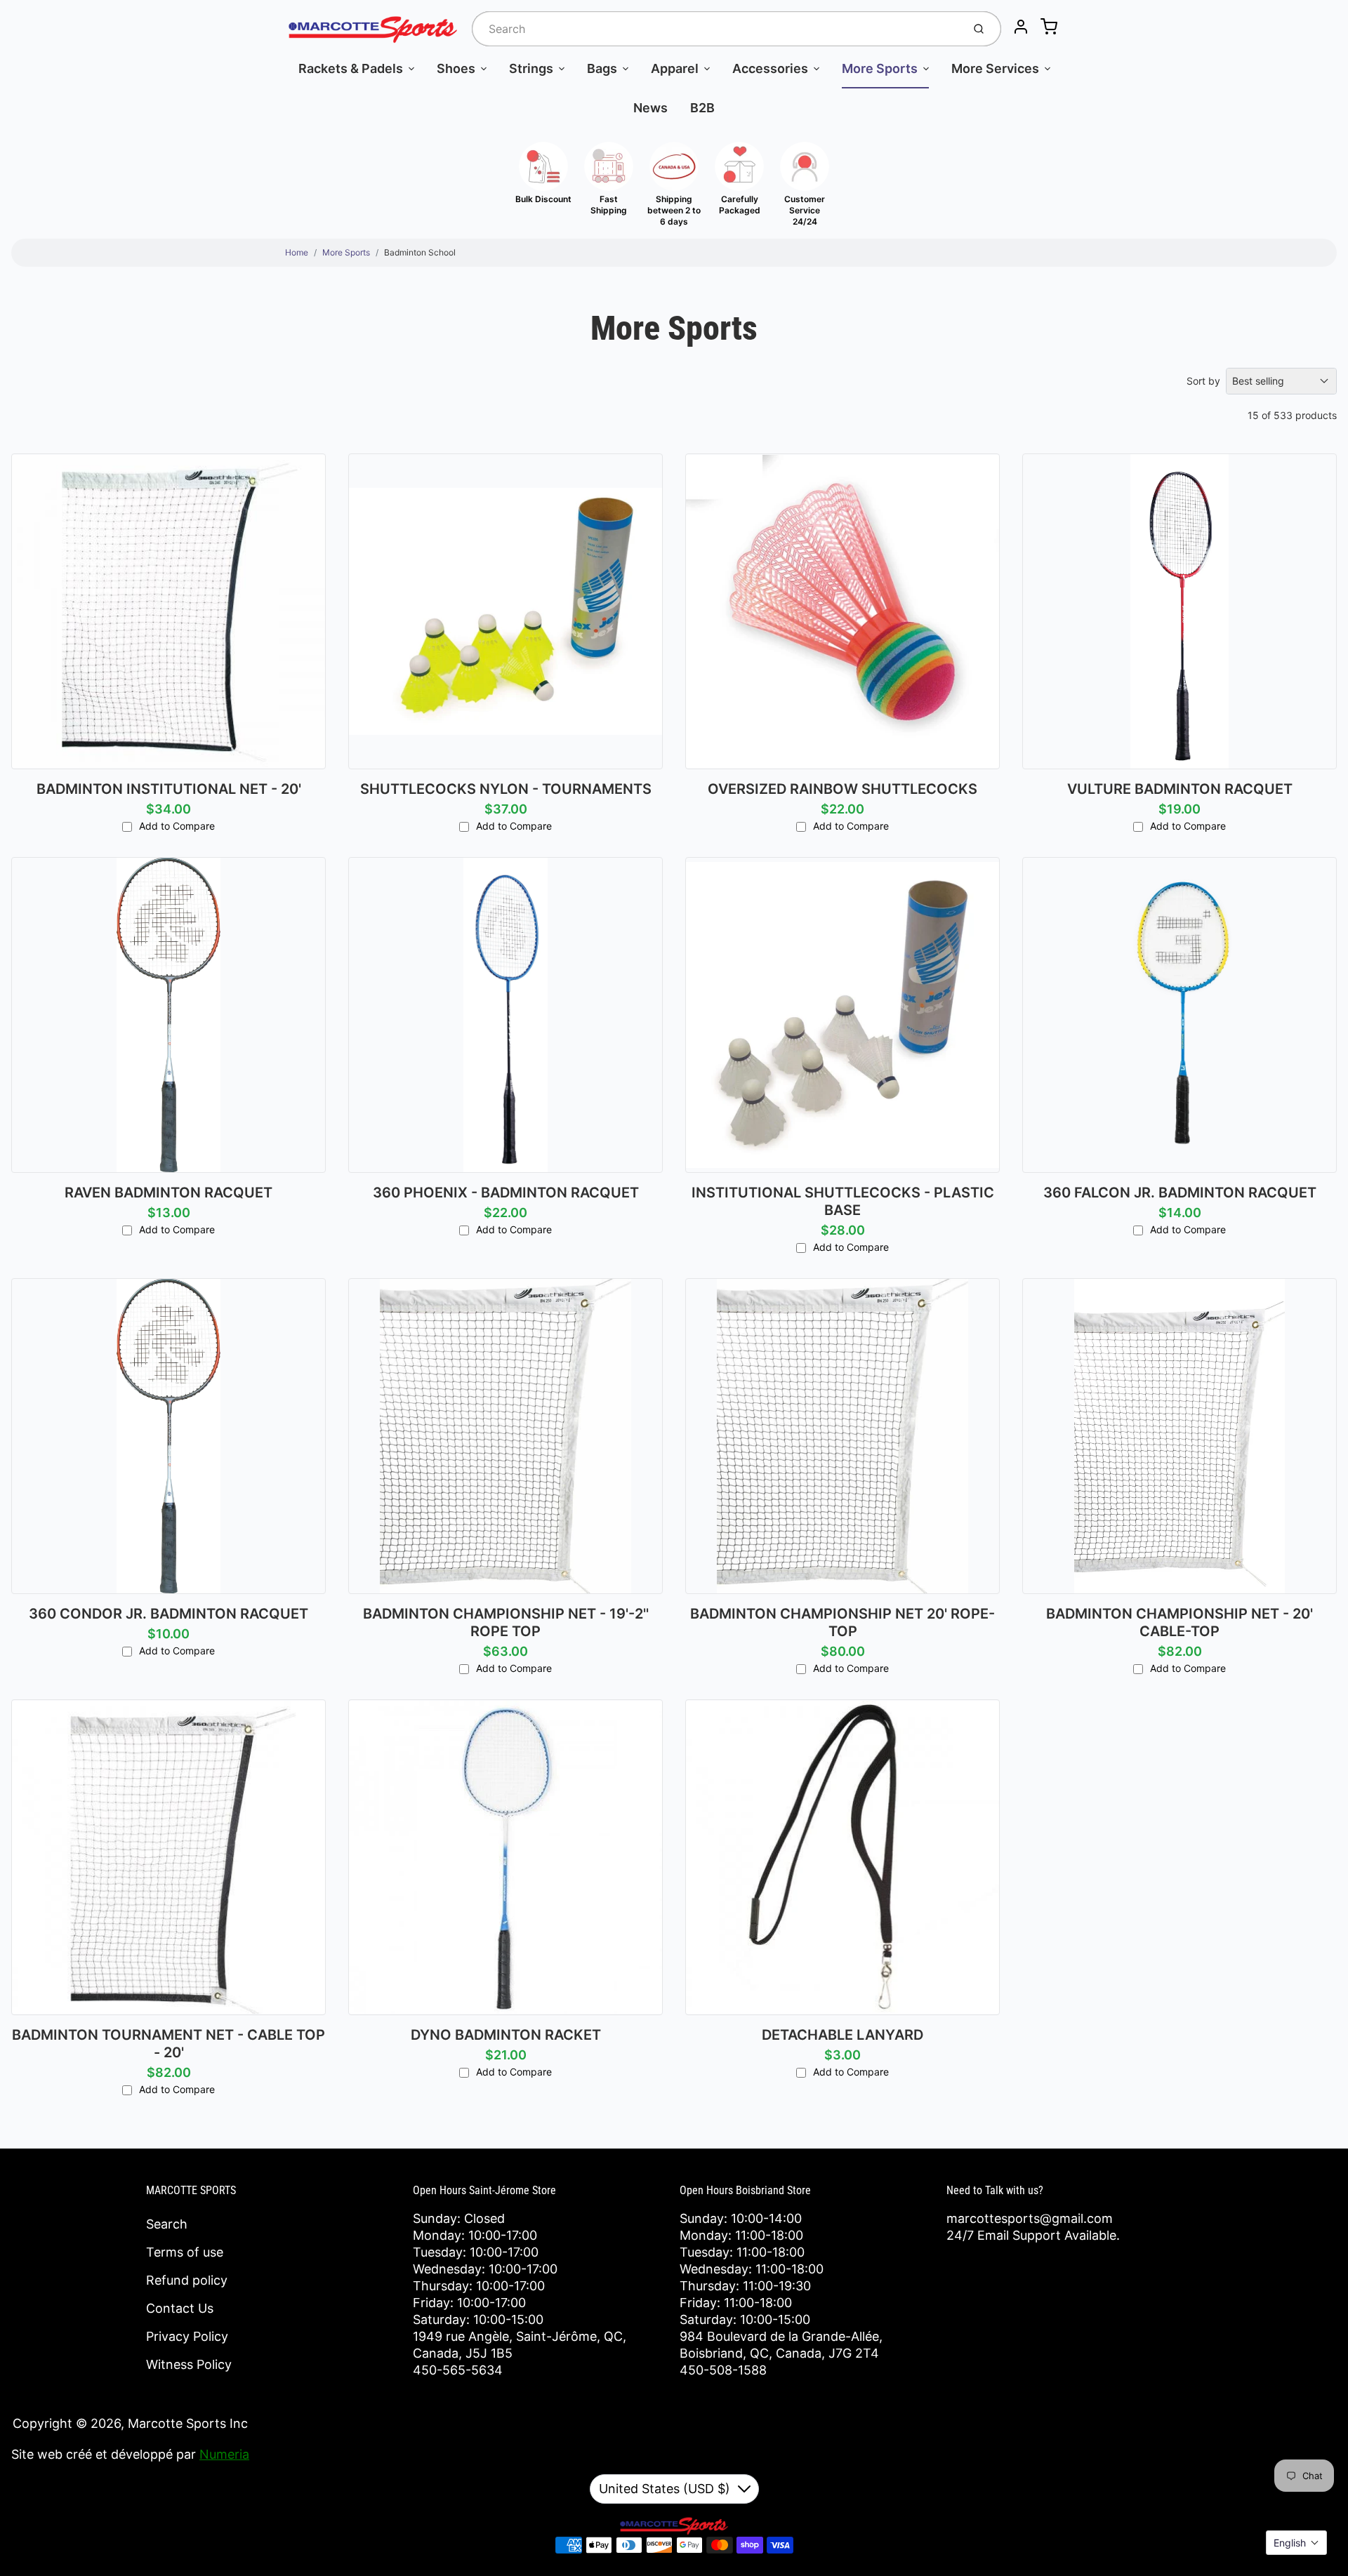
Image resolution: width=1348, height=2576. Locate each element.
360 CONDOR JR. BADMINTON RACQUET (168, 1614)
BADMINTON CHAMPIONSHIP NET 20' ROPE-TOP (842, 1622)
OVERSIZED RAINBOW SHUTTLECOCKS (842, 789)
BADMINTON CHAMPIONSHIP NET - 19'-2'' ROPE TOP (506, 1622)
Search (167, 2224)
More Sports (880, 68)
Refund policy (187, 2280)
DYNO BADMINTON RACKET (506, 2035)
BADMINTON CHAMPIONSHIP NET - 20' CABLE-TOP (1179, 1622)
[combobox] (716, 29)
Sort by (1203, 381)
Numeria (224, 2454)
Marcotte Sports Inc (188, 2423)
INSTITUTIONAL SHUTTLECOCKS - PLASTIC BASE (843, 1201)
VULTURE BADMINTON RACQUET (1180, 789)
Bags (602, 68)
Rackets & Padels (351, 68)
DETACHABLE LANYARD (842, 2035)
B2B (702, 108)
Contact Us (180, 2308)
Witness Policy (189, 2364)
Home (297, 252)
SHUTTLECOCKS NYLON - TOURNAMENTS (506, 789)
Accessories (770, 68)
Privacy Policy (187, 2336)
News (650, 108)
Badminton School (420, 252)
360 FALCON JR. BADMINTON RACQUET (1180, 1193)
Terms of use (185, 2252)
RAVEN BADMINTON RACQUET (168, 1193)
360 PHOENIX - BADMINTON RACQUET (506, 1193)
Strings (531, 68)
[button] (1296, 2543)
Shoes (456, 68)
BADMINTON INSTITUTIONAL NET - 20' (169, 789)
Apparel (675, 68)
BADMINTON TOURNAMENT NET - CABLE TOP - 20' (168, 2044)
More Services (995, 68)
